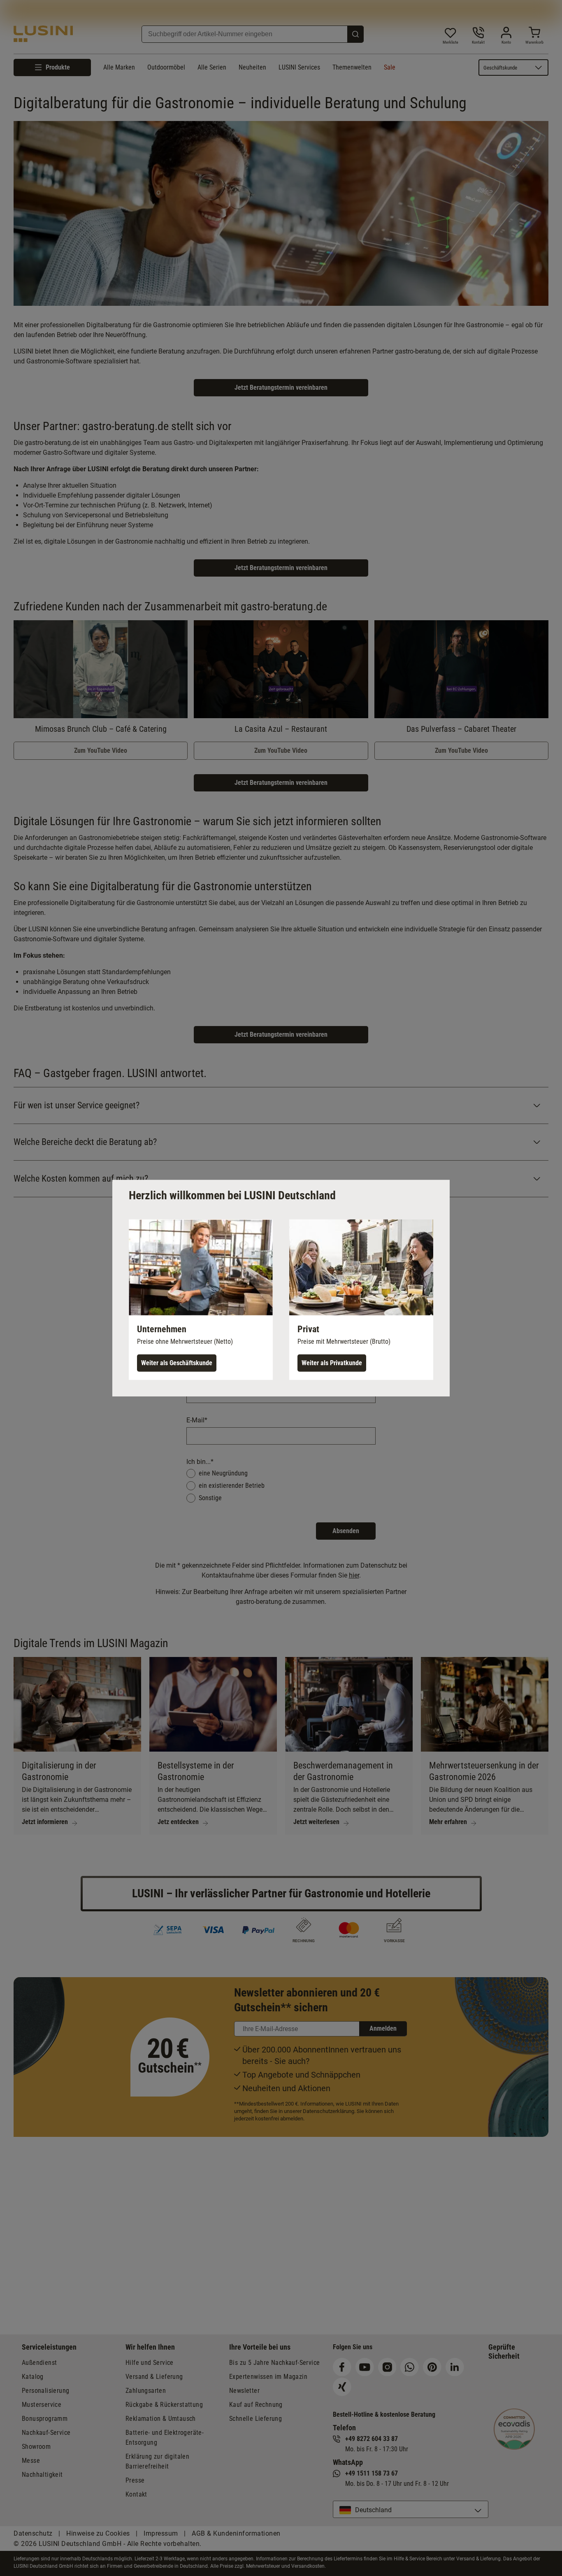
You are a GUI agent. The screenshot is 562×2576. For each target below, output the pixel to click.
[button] (201, 1299)
